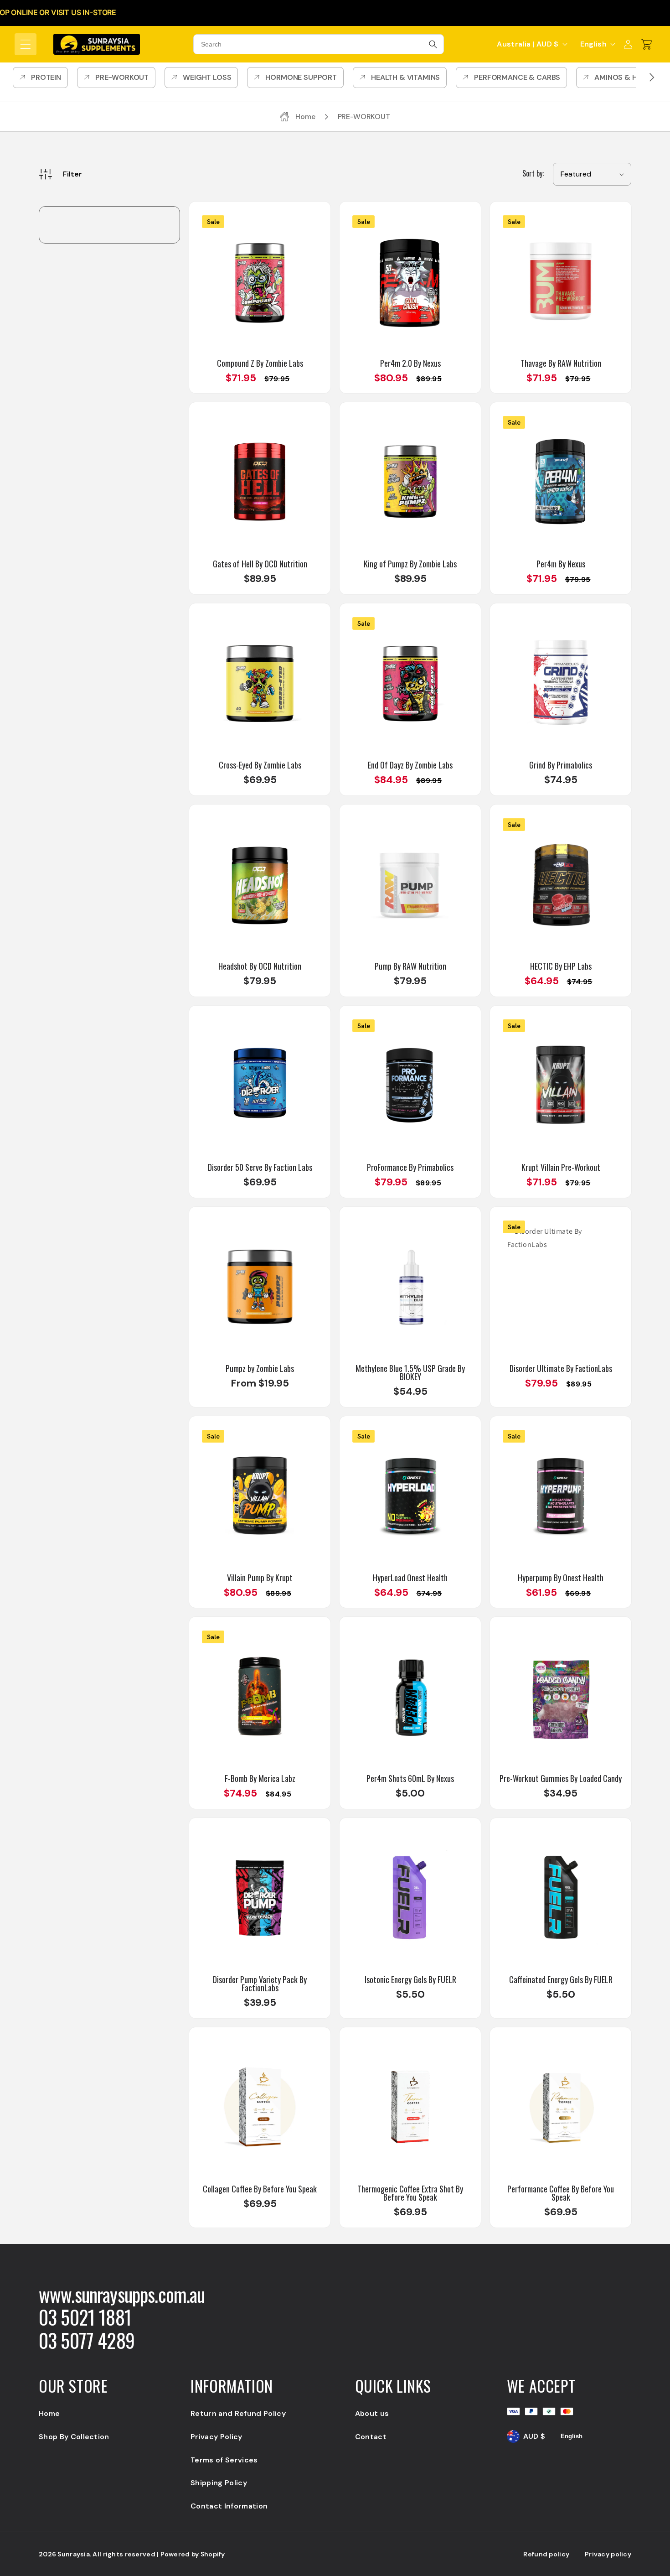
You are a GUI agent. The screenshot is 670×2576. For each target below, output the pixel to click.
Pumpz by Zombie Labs (260, 1368)
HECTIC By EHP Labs (561, 966)
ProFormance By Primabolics (410, 1167)
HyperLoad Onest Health (410, 1578)
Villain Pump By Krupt (260, 1578)
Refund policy (546, 2554)
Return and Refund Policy (238, 2413)
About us (372, 2413)
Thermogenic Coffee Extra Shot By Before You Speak (410, 2193)
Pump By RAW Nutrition (410, 966)
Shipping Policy (219, 2483)
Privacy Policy (216, 2437)
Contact (371, 2437)
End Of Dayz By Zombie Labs (410, 765)
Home (49, 2413)
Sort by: (533, 173)
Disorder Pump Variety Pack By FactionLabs (260, 1984)
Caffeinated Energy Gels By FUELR (561, 1979)
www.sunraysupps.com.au (122, 2294)
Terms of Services (224, 2460)
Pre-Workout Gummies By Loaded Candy (561, 1778)
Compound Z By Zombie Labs (260, 363)
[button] (26, 44)
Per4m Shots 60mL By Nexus (410, 1778)
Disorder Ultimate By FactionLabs (561, 1368)
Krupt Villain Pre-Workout (561, 1167)
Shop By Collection (74, 2437)
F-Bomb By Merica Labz (260, 1778)
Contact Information (229, 2506)
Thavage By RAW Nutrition (561, 363)
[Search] (433, 44)
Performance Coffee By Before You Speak (561, 2193)
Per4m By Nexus (561, 564)
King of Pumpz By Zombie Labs (410, 564)
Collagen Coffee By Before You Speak (260, 2189)
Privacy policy (608, 2554)
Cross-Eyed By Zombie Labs (260, 765)
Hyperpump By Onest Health (561, 1578)
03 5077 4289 (87, 2340)
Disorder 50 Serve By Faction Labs (260, 1167)
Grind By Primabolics (561, 765)
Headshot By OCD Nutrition (260, 966)
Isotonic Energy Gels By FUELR (410, 1979)
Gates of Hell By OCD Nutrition (260, 564)
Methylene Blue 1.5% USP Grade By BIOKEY (410, 1372)
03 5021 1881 (85, 2317)
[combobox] (319, 44)
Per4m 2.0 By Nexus (410, 363)
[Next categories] (652, 78)
